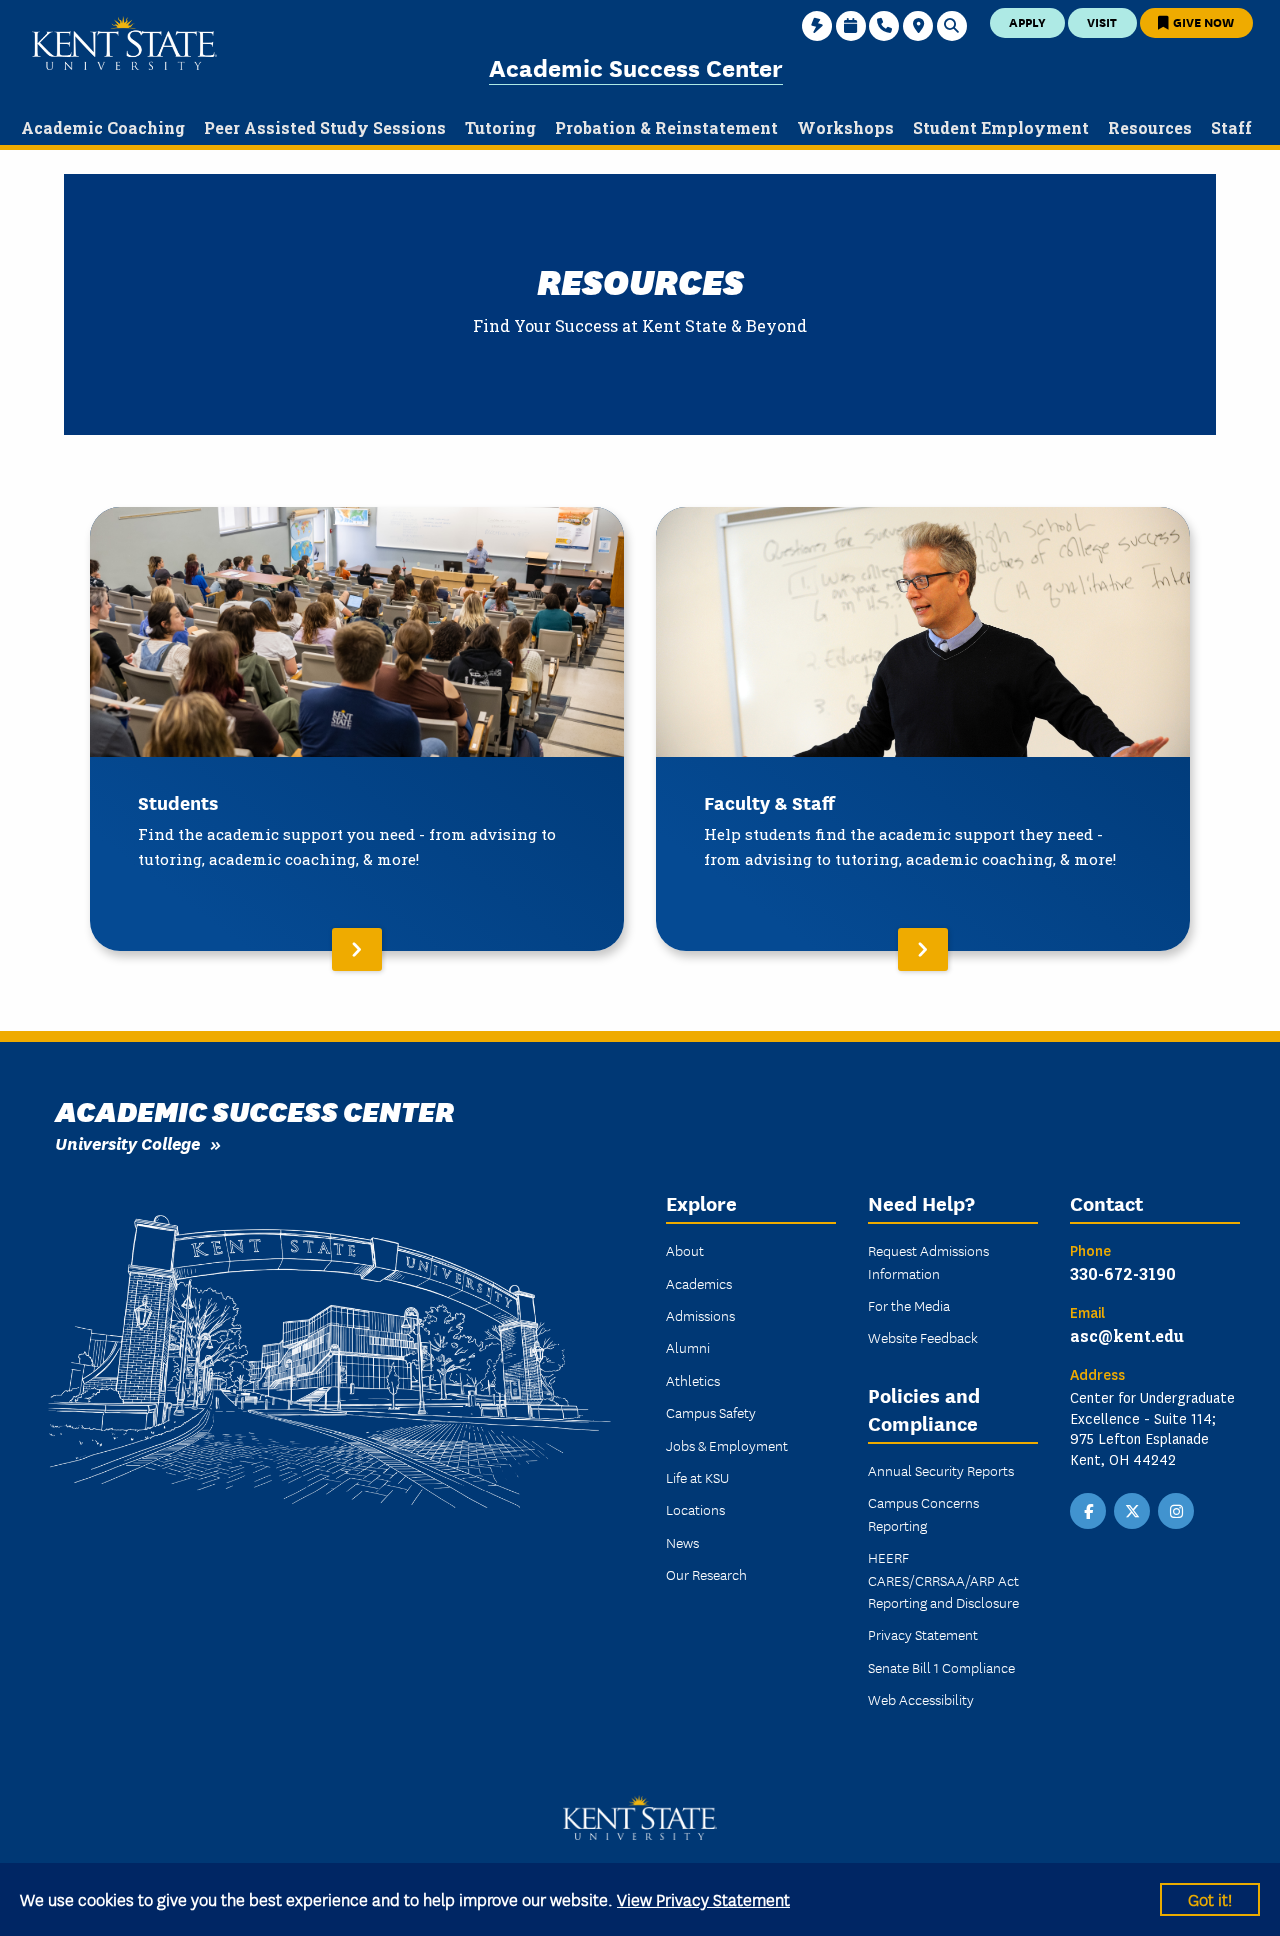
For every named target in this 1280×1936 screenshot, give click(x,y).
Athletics (693, 1380)
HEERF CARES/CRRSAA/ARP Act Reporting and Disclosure (943, 1579)
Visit (1102, 21)
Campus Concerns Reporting (923, 1513)
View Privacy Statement (703, 1898)
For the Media (909, 1305)
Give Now (1202, 21)
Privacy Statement (923, 1634)
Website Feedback (923, 1337)
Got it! (1210, 1898)
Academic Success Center (636, 66)
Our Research (706, 1574)
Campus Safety (711, 1412)
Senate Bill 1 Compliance (941, 1667)
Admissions (700, 1315)
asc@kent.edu (1127, 1335)
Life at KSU (697, 1477)
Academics (699, 1283)
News (682, 1542)
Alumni (688, 1347)
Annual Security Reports (941, 1470)
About (685, 1250)
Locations (695, 1509)
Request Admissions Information (928, 1261)
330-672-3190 (1123, 1273)
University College (127, 1142)
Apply (1027, 21)
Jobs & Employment (727, 1445)
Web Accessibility (921, 1699)
